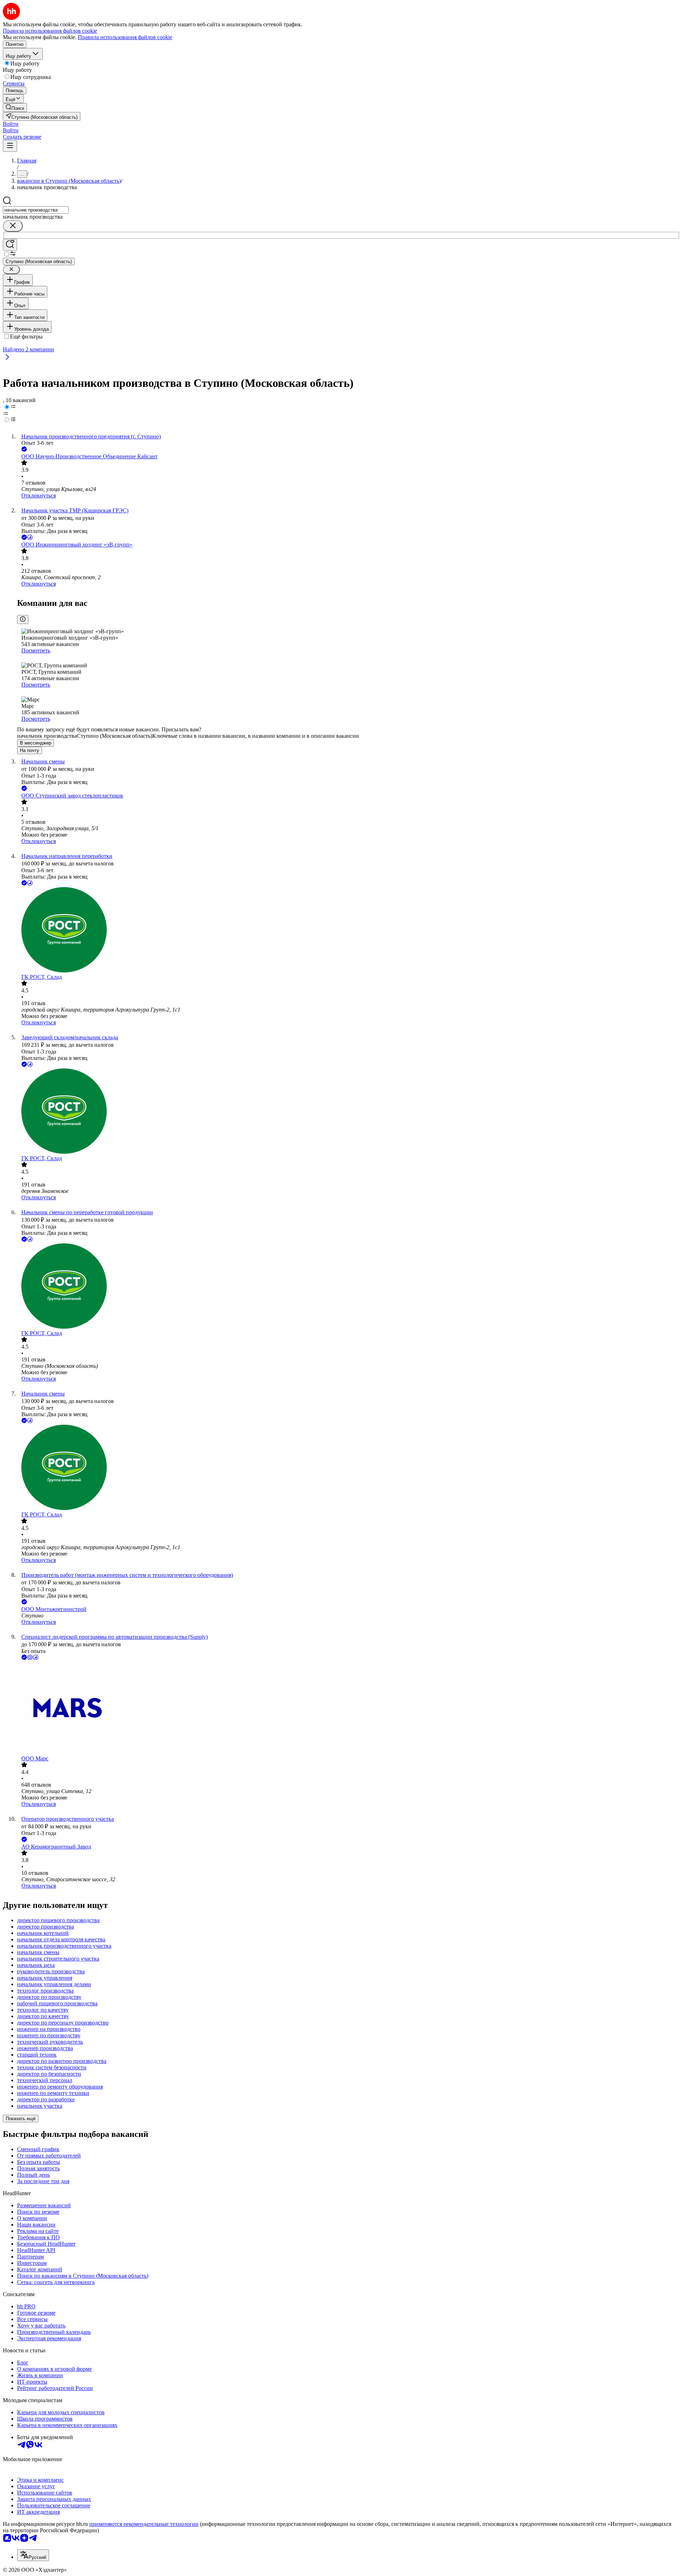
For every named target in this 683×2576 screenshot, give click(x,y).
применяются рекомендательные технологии (144, 2524)
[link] (15, 108)
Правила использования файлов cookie (125, 37)
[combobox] (36, 210)
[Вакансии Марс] (349, 1708)
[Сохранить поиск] (10, 245)
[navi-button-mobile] (10, 146)
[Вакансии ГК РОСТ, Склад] (349, 930)
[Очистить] (13, 226)
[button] (11, 124)
